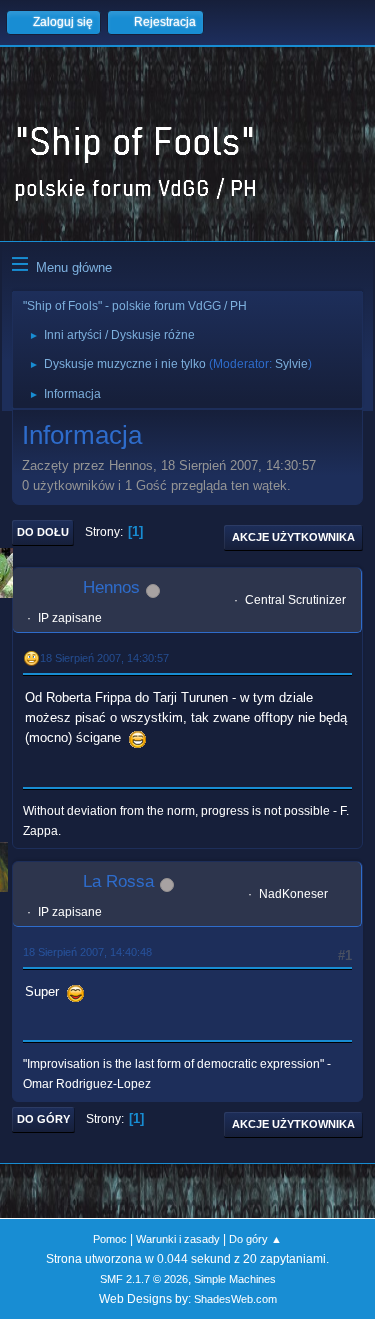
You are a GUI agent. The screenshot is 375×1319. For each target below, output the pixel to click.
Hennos (111, 587)
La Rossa (118, 881)
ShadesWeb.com (235, 1299)
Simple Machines (235, 1279)
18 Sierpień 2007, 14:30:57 (104, 658)
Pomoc (110, 1239)
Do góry (43, 1119)
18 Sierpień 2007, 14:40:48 (87, 952)
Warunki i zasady (178, 1239)
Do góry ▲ (255, 1239)
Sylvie (291, 364)
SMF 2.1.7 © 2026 (144, 1279)
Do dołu (43, 532)
